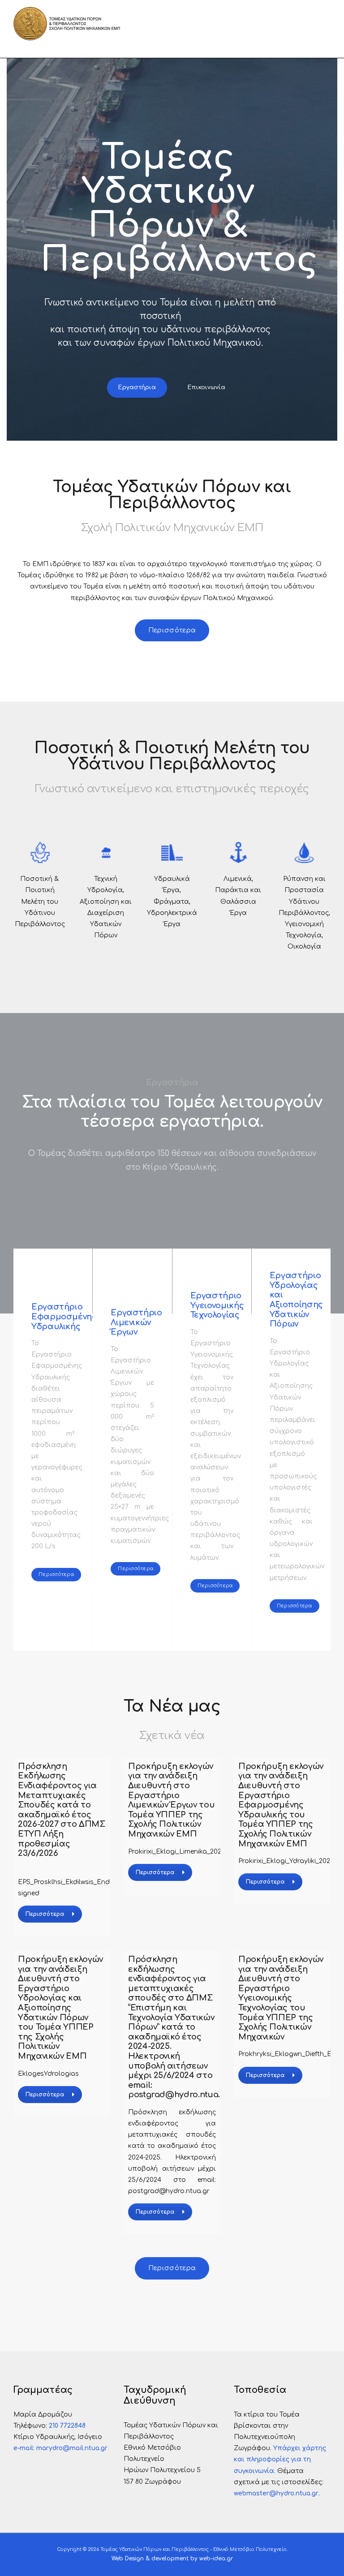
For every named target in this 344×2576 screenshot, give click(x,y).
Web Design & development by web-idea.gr (172, 2559)
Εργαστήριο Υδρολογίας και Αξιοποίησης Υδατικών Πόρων (296, 1300)
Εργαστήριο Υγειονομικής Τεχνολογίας (217, 1305)
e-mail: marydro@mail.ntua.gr (60, 2448)
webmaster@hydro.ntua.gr (276, 2493)
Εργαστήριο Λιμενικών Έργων (136, 1322)
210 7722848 (67, 2426)
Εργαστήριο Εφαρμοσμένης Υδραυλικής (64, 1316)
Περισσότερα (45, 1914)
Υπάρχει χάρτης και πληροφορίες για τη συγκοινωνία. (280, 2459)
